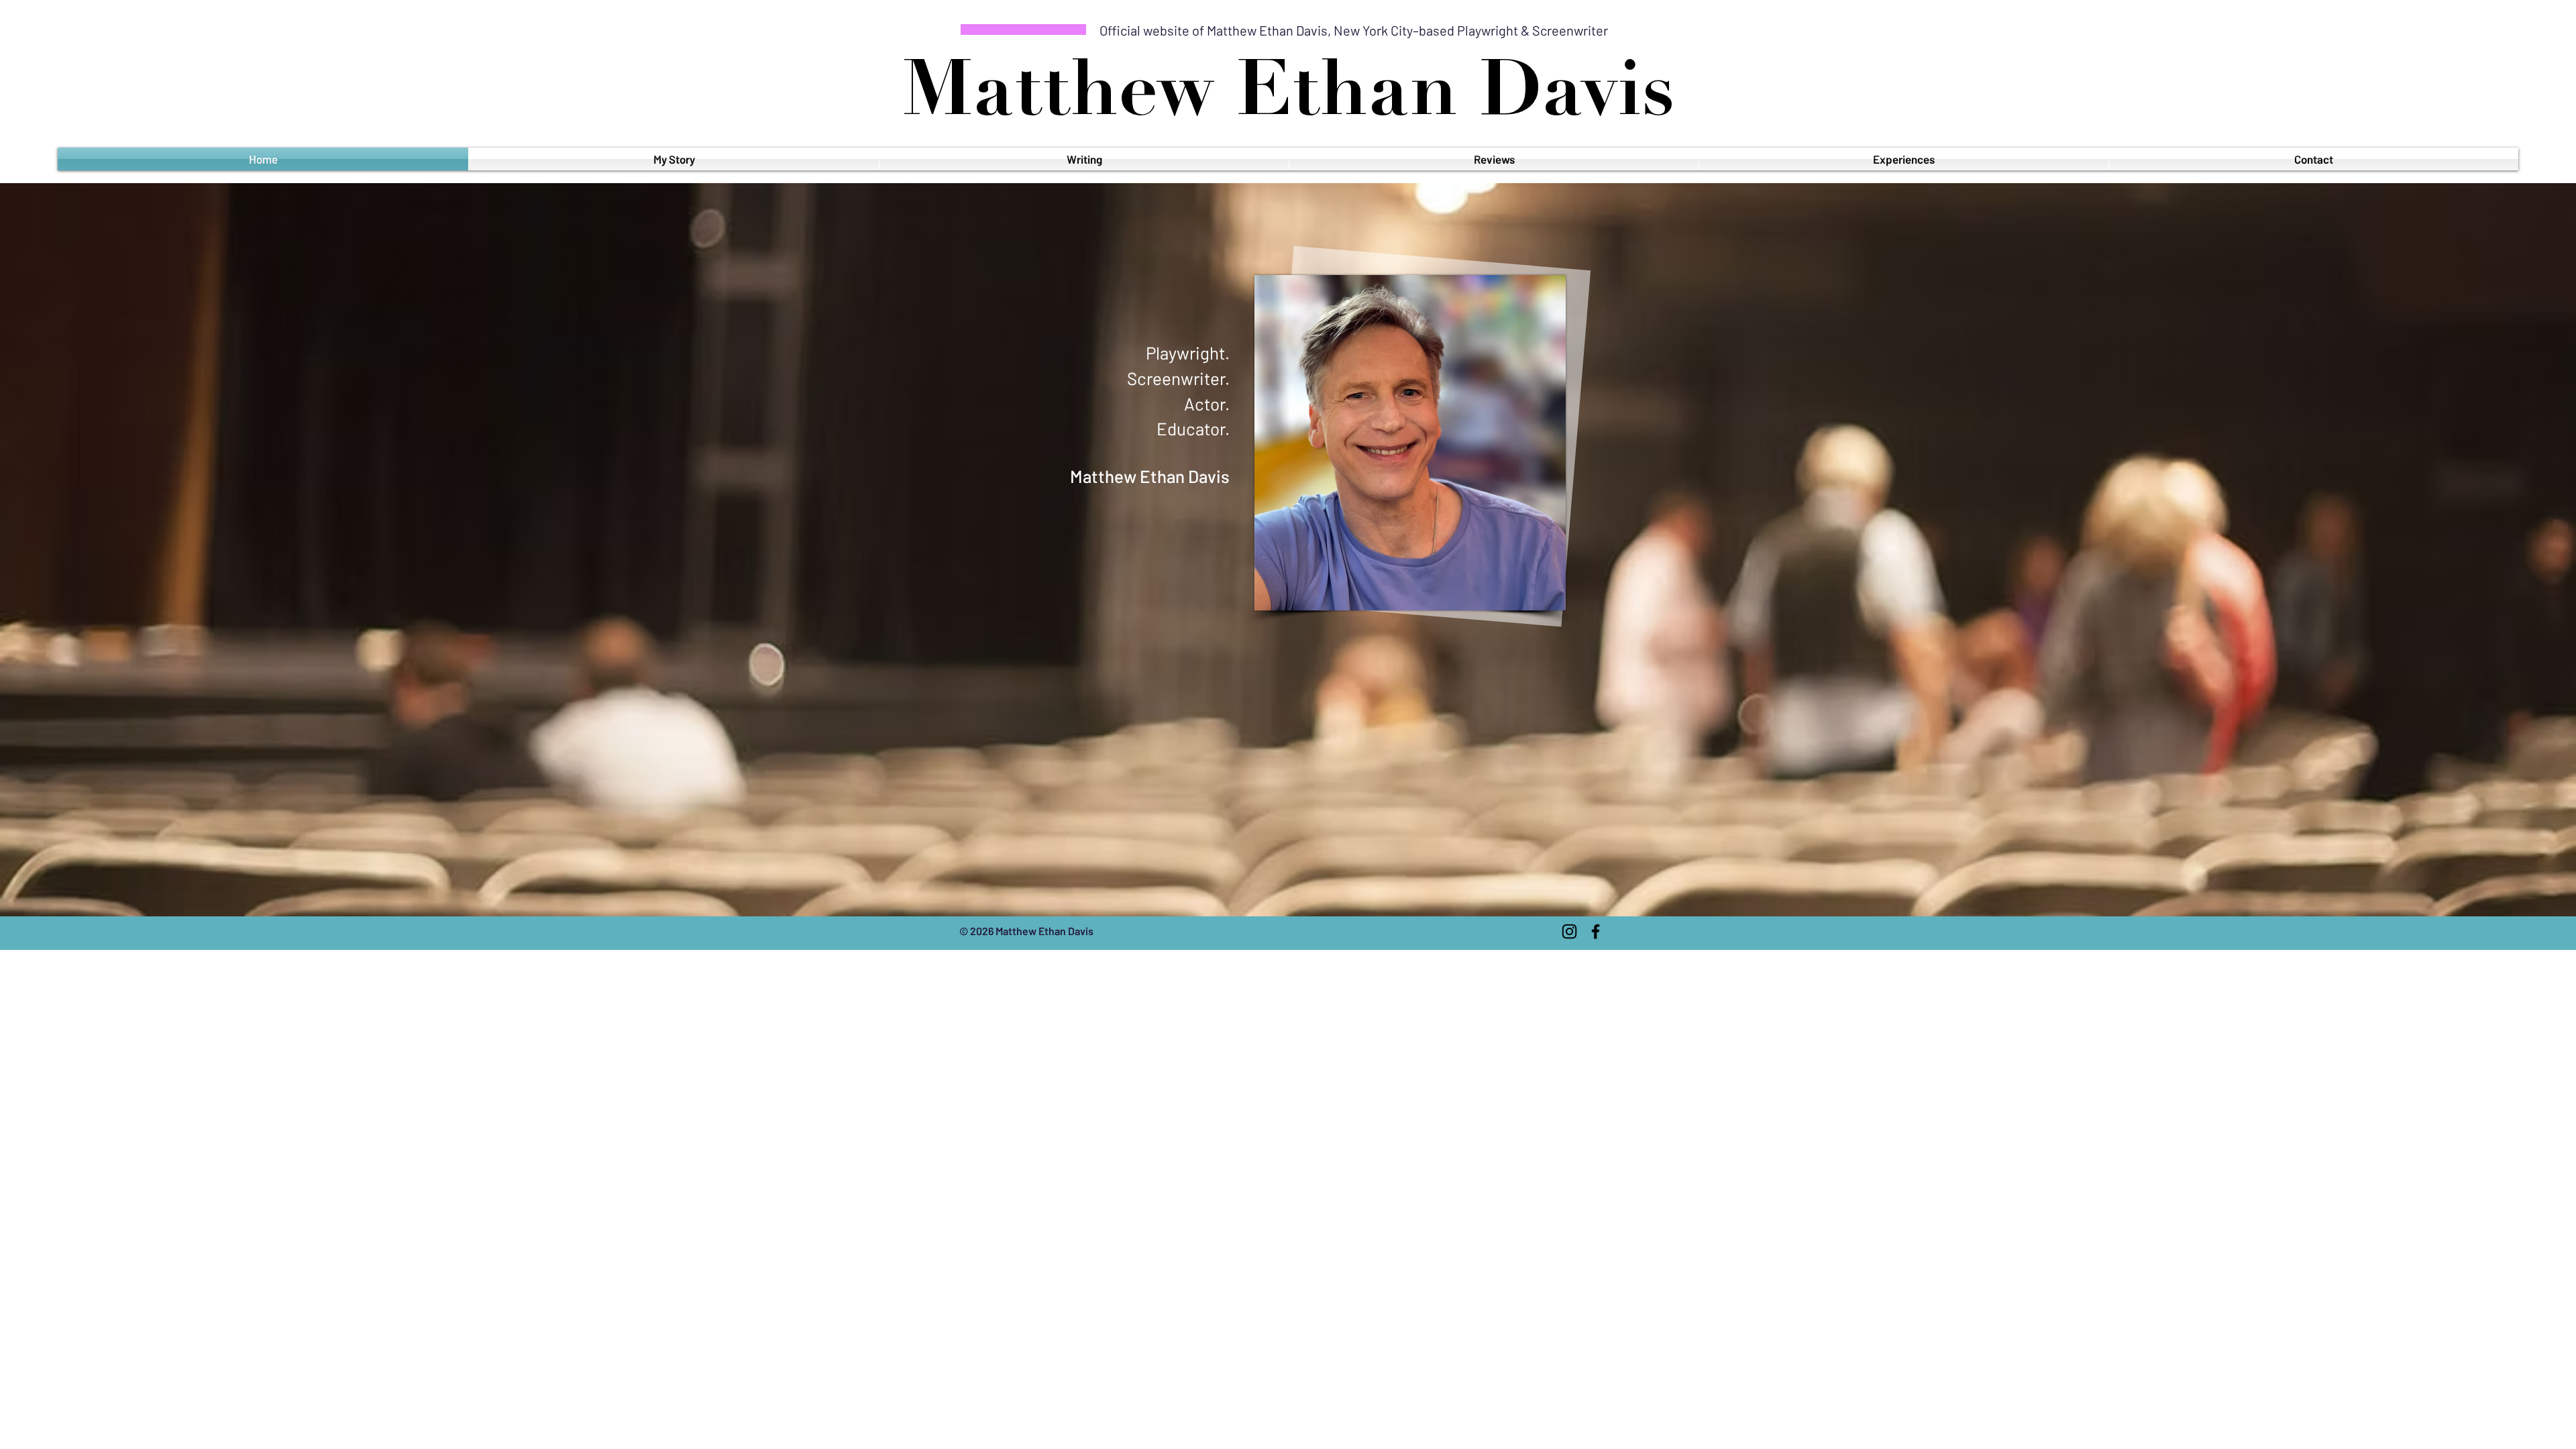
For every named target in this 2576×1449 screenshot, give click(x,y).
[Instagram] (1569, 931)
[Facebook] (1596, 931)
